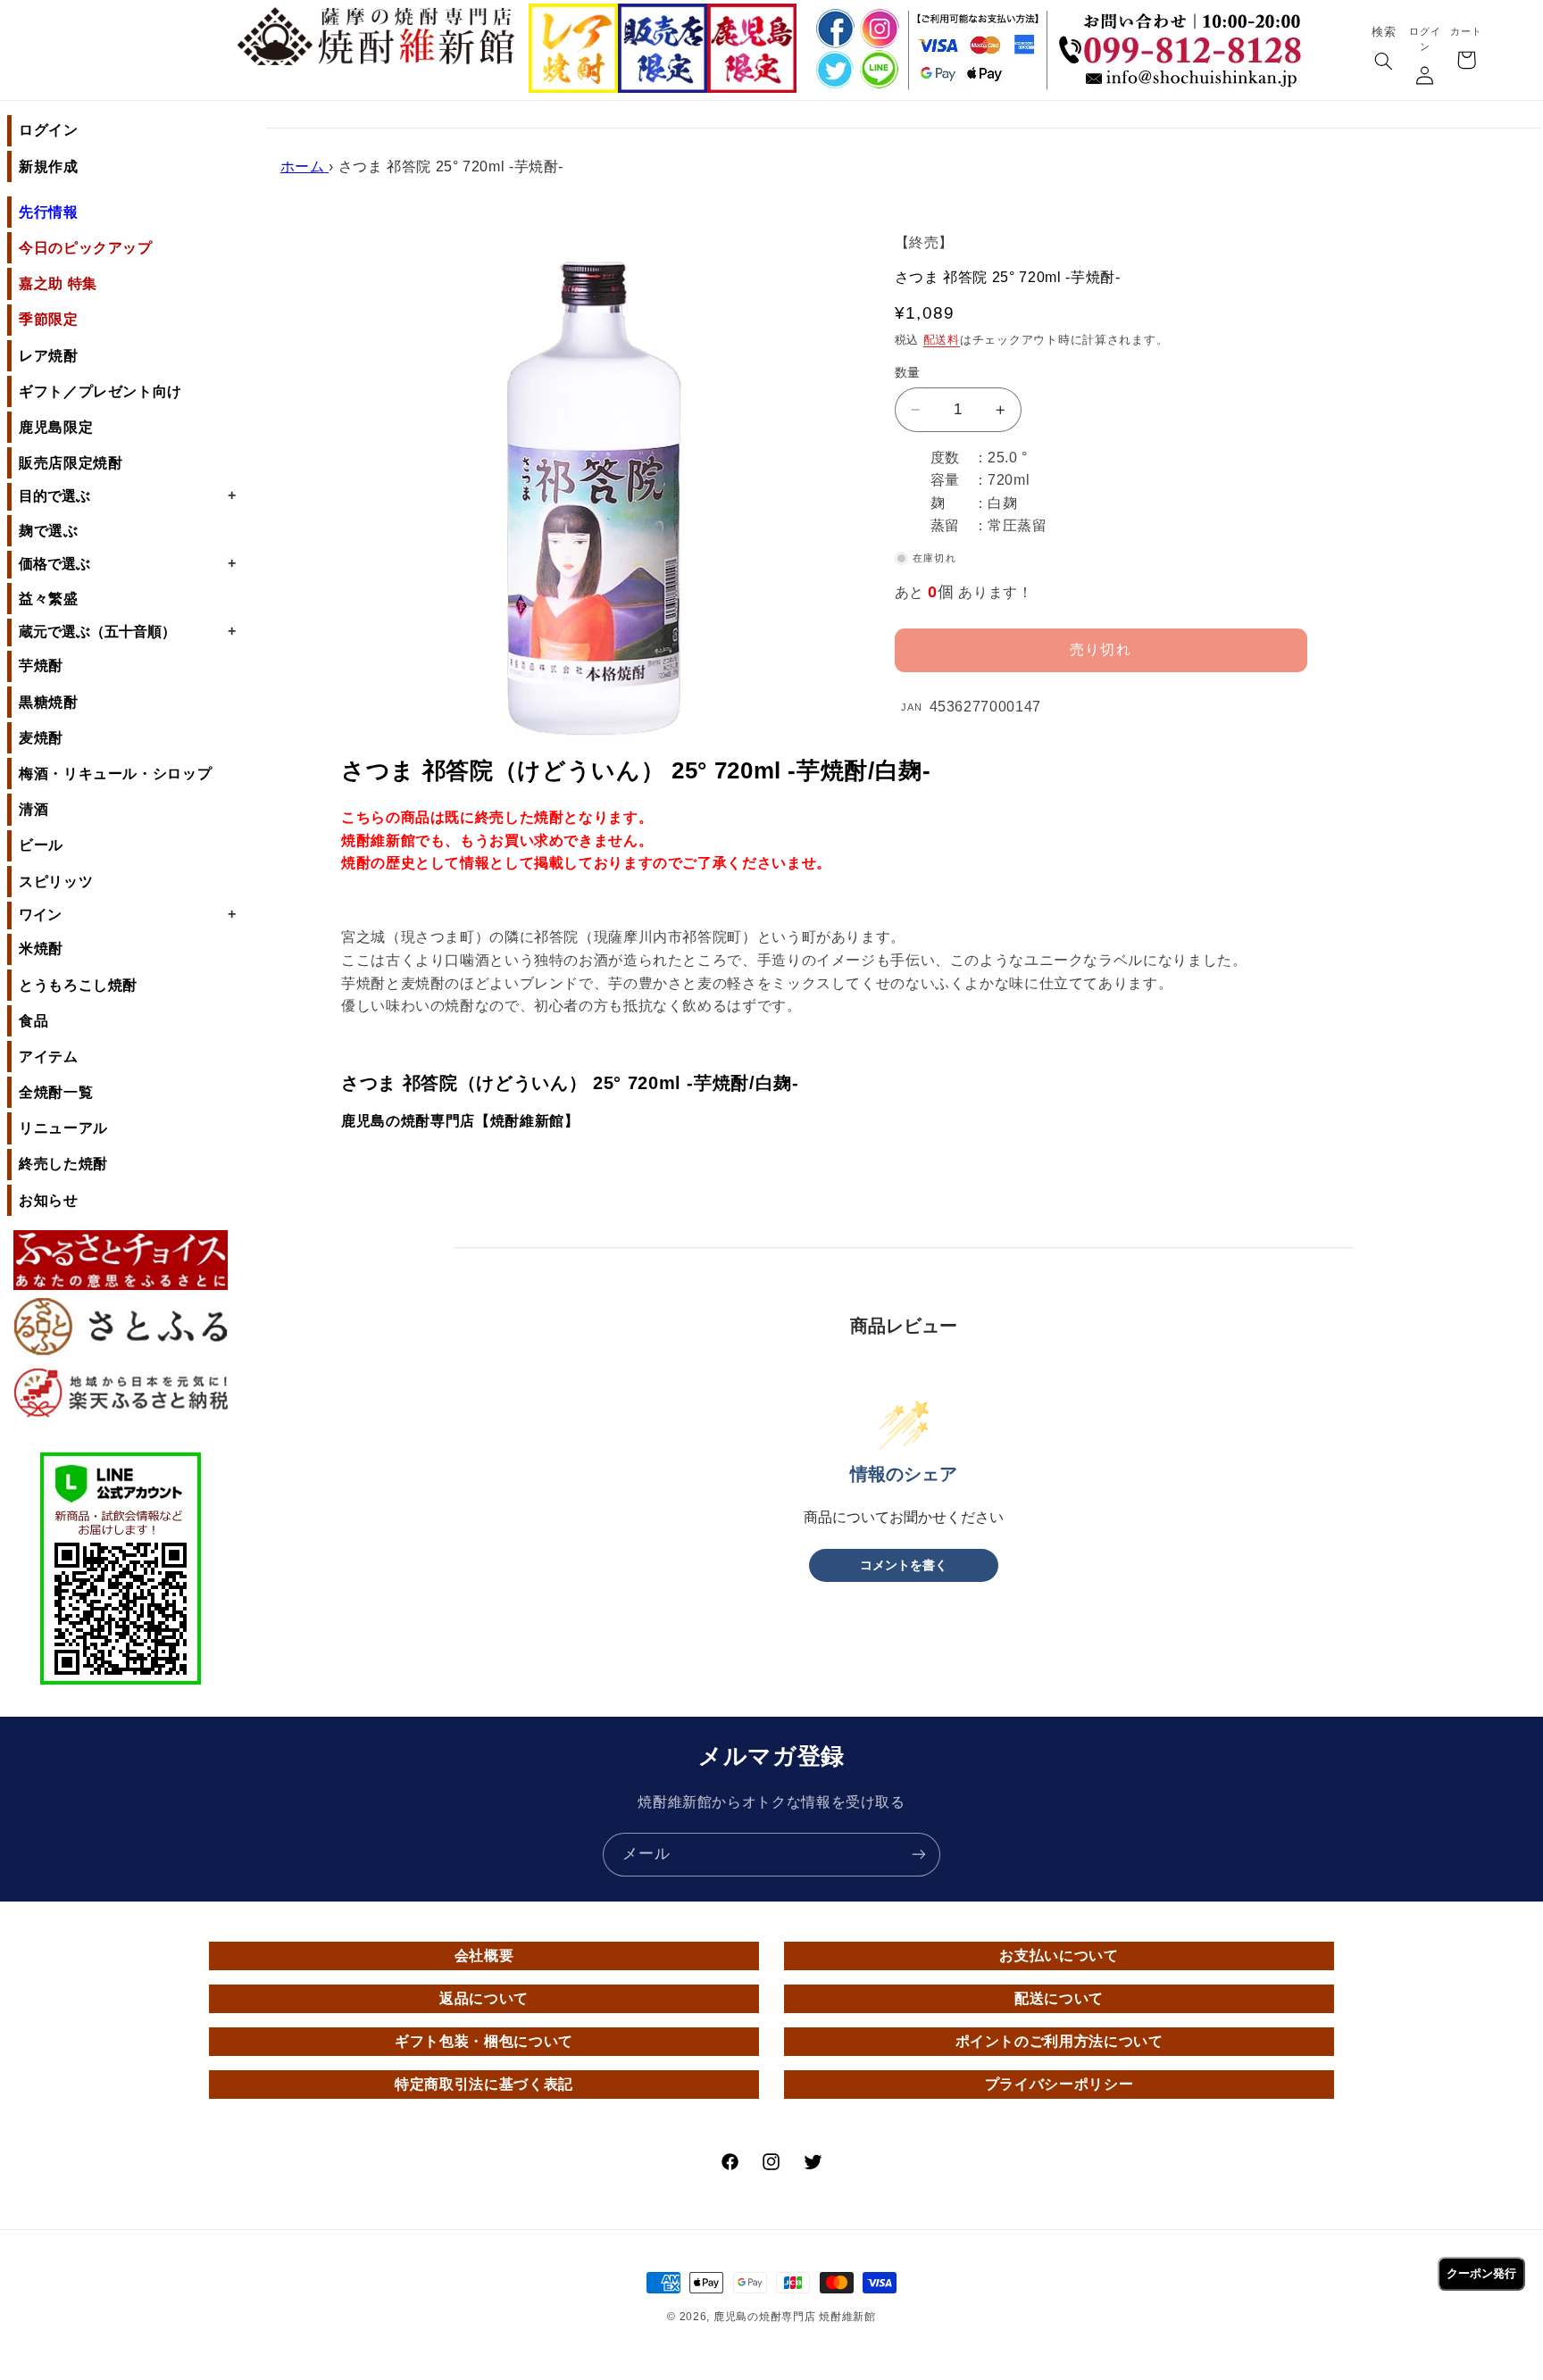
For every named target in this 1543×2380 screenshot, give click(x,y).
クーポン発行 (1481, 2273)
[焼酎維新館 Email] (1185, 80)
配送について (1059, 1998)
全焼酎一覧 (56, 1092)
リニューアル (63, 1128)
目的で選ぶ (127, 495)
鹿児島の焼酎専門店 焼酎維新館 (795, 2317)
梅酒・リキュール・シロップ (115, 774)
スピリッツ (56, 882)
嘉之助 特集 (58, 283)
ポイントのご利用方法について (1059, 2041)
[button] (1383, 62)
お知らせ (49, 1200)
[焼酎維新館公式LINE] (879, 71)
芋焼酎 (41, 666)
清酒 (33, 809)
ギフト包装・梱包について (484, 2041)
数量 (908, 373)
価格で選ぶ (127, 563)
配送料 (942, 340)
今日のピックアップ (86, 248)
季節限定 (49, 319)
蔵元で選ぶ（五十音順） (127, 631)
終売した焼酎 (63, 1164)
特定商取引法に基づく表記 (484, 2084)
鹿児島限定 (56, 427)
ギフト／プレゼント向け (100, 391)
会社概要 (484, 1956)
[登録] (919, 1855)
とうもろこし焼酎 (78, 985)
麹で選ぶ (49, 531)
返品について (484, 1998)
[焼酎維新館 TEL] (1185, 37)
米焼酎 (41, 949)
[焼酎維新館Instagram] (879, 28)
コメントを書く (904, 1565)
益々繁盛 (49, 599)
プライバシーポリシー (1059, 2084)
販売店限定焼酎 (71, 463)
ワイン (127, 914)
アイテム (49, 1057)
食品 (33, 1021)
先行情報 (49, 212)
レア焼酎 (49, 356)
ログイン (49, 130)
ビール (41, 845)
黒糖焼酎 (49, 702)
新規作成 (49, 166)
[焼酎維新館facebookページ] (832, 28)
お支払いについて (1059, 1956)
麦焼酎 (41, 738)
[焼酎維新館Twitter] (832, 71)
